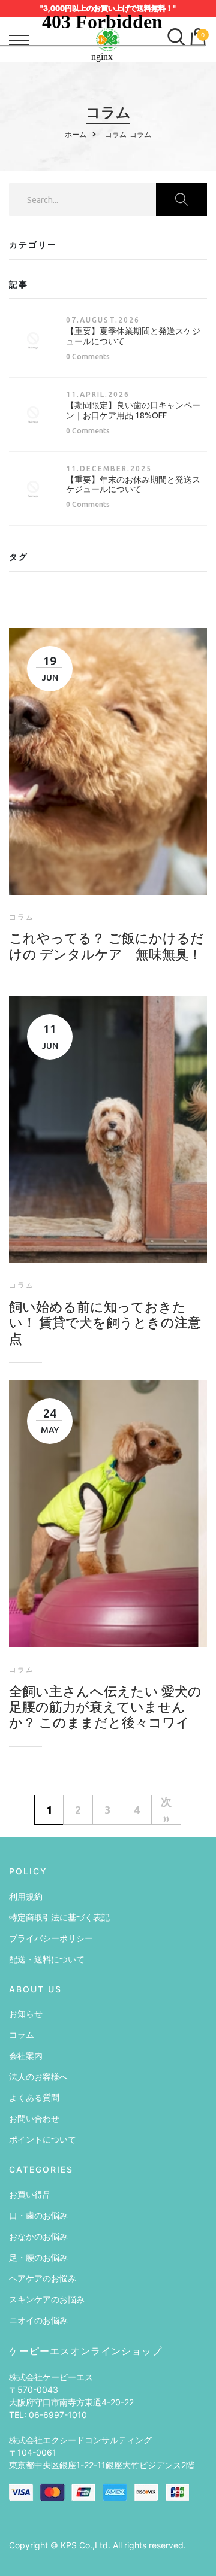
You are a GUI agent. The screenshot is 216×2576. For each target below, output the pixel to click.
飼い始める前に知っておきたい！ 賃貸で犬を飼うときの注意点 (105, 1322)
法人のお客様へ (38, 2076)
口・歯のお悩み (38, 2215)
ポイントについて (43, 2139)
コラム (22, 2035)
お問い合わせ (34, 2118)
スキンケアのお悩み (47, 2299)
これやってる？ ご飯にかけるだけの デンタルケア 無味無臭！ (106, 946)
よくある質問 (34, 2097)
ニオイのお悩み (38, 2320)
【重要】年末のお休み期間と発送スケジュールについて (133, 485)
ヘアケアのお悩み (43, 2278)
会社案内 (26, 2055)
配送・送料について (47, 1959)
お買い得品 (30, 2194)
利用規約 (26, 1896)
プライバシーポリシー (51, 1938)
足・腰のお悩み (38, 2257)
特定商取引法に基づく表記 (59, 1917)
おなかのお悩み (38, 2236)
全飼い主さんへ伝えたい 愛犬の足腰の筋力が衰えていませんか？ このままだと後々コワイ (105, 1707)
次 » (166, 1810)
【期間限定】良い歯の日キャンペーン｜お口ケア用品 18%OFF (133, 410)
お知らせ (26, 2014)
